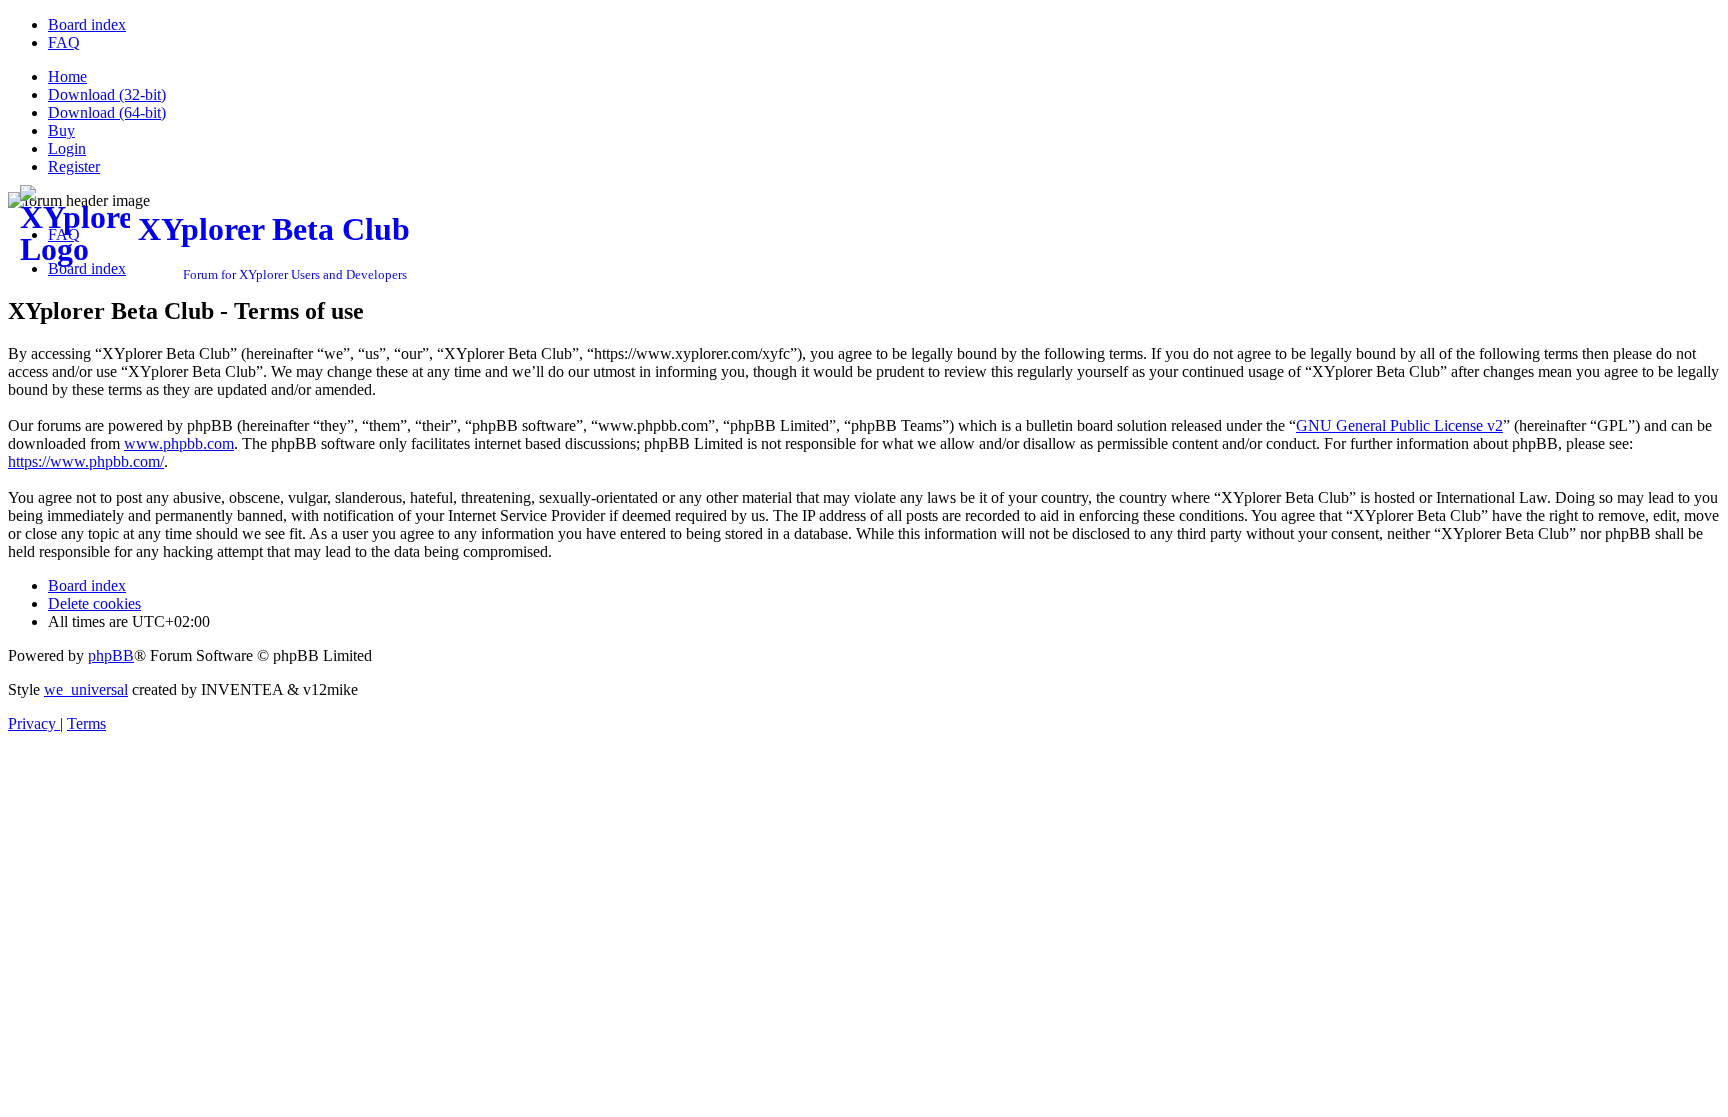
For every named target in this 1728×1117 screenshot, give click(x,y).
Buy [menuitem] (61, 130)
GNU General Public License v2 (1399, 425)
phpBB (111, 655)
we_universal (86, 689)
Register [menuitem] (74, 166)
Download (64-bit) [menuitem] (107, 112)
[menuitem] (87, 24)
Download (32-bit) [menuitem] (107, 94)
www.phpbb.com (179, 443)
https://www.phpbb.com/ (86, 461)
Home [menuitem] (67, 76)
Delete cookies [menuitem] (94, 603)
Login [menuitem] (67, 148)
